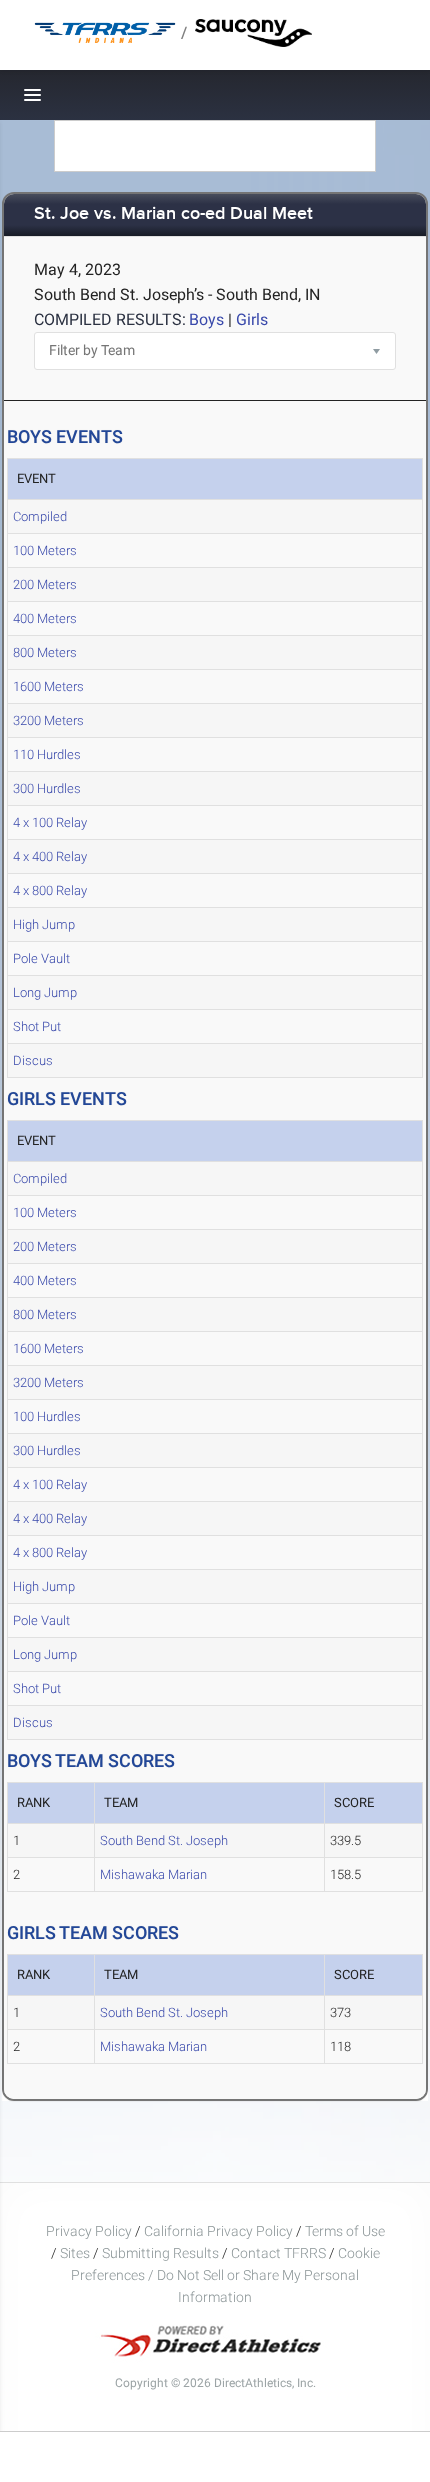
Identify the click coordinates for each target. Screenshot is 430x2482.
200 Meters (45, 584)
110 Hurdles (47, 754)
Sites (75, 2253)
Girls (252, 319)
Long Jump (45, 992)
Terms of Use (345, 2231)
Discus (33, 1060)
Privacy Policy (89, 2231)
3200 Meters (48, 720)
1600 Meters (48, 686)
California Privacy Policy (218, 2231)
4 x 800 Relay (50, 890)
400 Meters (45, 618)
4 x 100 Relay (50, 822)
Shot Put (37, 1026)
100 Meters (45, 550)
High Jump (44, 924)
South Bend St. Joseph (164, 1840)
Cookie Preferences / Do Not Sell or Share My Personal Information (225, 2275)
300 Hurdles (47, 788)
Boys (206, 319)
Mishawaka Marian (153, 1874)
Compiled (40, 516)
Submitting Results (160, 2253)
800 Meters (45, 652)
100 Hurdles (47, 1416)
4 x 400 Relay (50, 856)
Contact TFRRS (280, 2253)
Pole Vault (41, 958)
